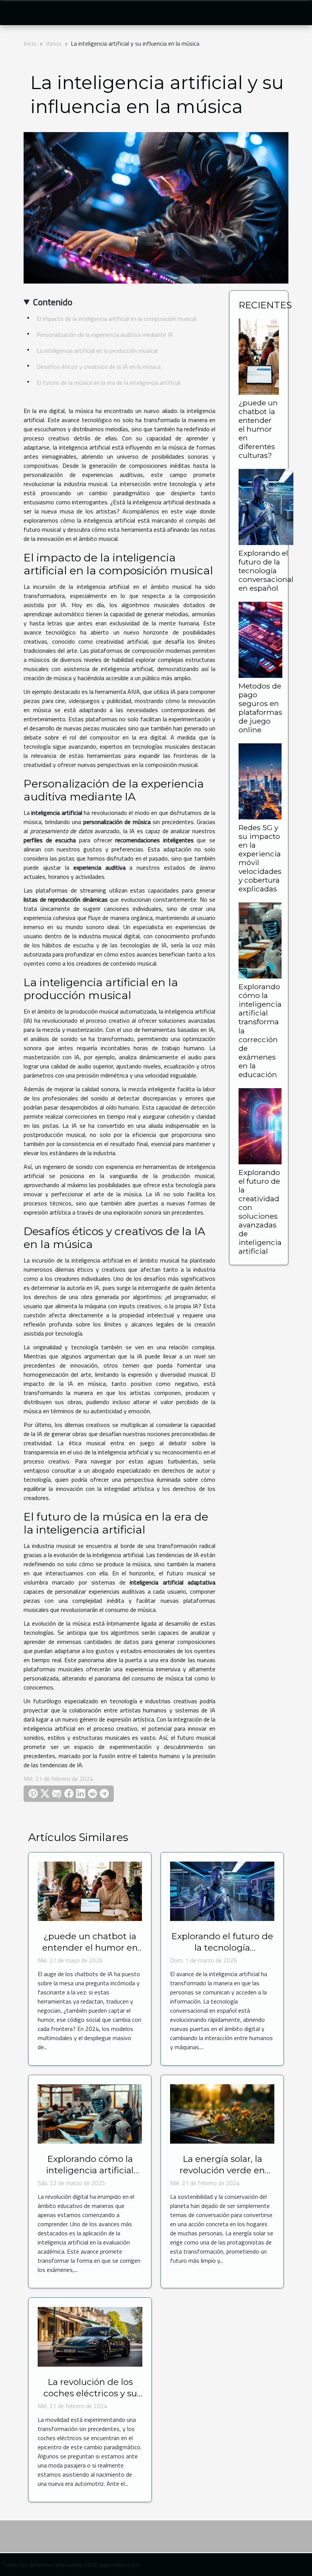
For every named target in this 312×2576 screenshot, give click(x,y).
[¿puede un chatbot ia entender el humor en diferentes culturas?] (259, 356)
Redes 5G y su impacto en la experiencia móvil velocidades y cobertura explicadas (260, 858)
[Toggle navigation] (19, 13)
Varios (54, 43)
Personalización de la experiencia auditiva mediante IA (105, 335)
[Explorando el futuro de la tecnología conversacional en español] (266, 506)
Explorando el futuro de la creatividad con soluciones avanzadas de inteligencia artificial (260, 1212)
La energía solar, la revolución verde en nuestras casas (222, 2170)
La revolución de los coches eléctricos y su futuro (90, 2393)
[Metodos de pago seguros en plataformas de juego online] (260, 639)
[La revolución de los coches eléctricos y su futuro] (90, 2336)
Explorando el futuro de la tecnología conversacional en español (266, 571)
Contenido (53, 302)
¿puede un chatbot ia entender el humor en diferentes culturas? (258, 429)
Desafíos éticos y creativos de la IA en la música (99, 367)
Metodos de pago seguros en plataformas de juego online (260, 708)
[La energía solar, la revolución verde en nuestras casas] (222, 2113)
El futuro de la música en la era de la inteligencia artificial (108, 383)
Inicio (30, 43)
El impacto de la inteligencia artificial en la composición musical (116, 319)
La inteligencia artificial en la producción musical (97, 351)
